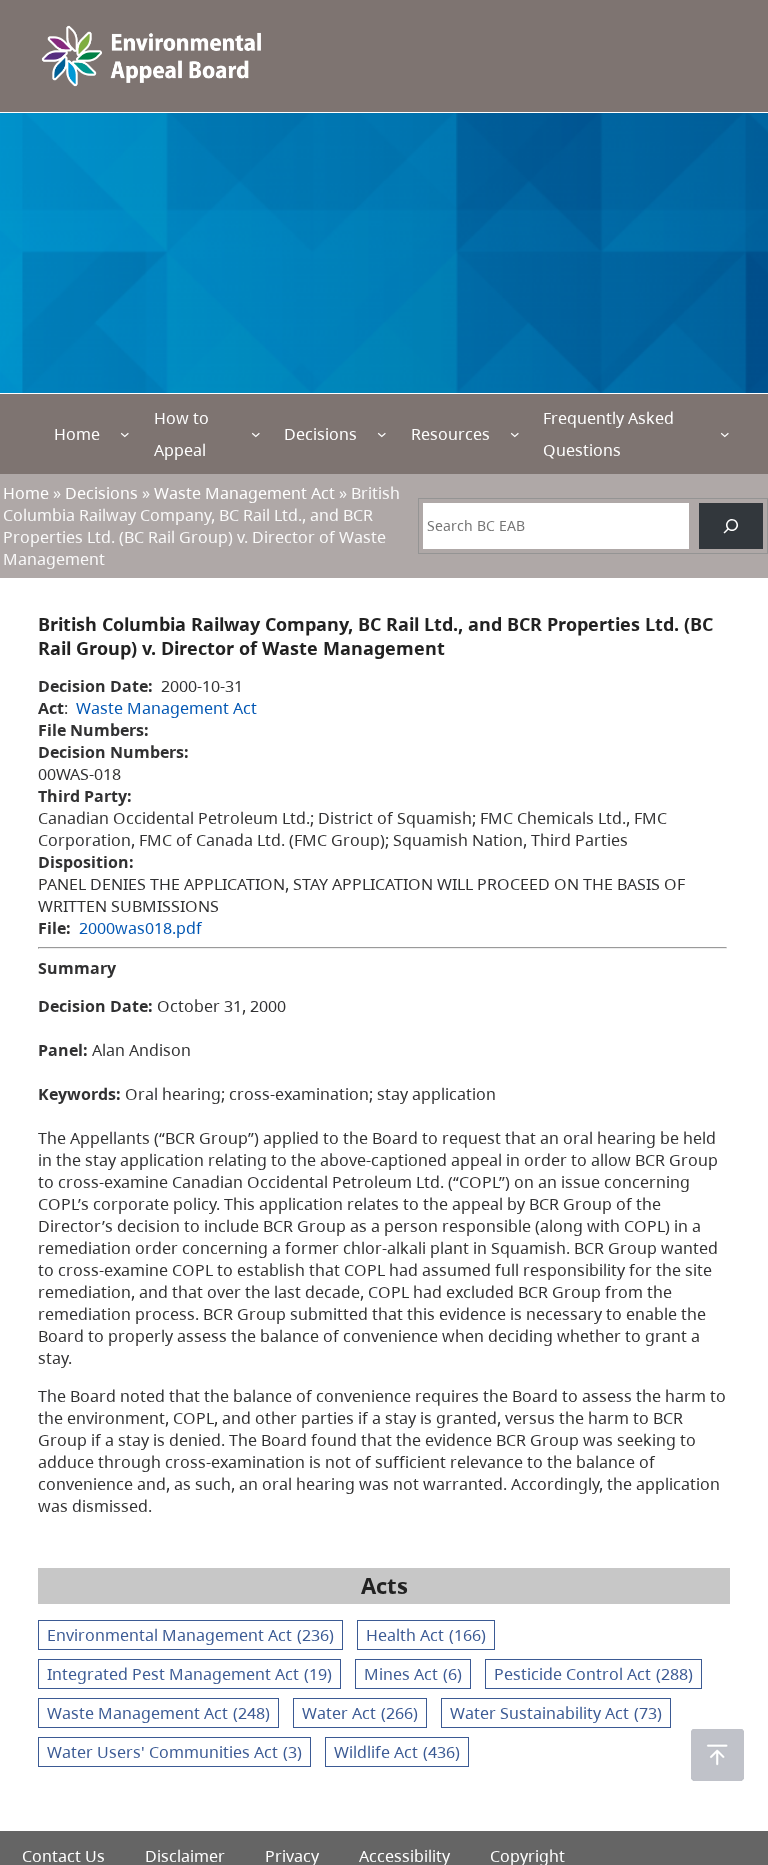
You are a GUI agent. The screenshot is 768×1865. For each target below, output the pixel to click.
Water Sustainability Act (556, 1713)
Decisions (320, 434)
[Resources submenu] (515, 434)
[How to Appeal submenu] (256, 434)
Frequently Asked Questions (608, 434)
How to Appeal (181, 434)
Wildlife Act (397, 1752)
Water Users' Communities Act (174, 1752)
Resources (450, 434)
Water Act (360, 1713)
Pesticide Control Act (593, 1674)
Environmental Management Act (190, 1635)
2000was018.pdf (140, 928)
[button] (717, 1755)
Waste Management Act (244, 493)
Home (77, 434)
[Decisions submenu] (382, 434)
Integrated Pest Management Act (189, 1674)
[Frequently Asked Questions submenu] (725, 434)
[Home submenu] (125, 434)
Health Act (426, 1635)
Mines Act (413, 1674)
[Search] (731, 526)
